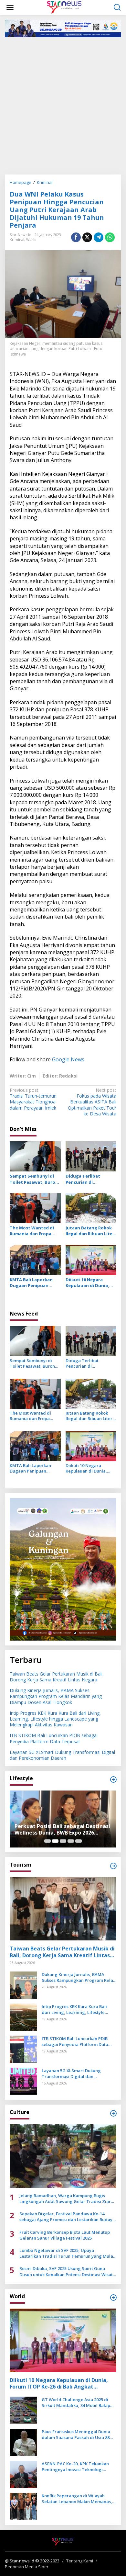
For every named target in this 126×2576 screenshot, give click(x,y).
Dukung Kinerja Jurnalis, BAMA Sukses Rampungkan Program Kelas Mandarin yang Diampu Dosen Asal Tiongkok (56, 1696)
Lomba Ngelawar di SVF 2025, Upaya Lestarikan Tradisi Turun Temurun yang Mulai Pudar (67, 2253)
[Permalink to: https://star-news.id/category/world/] (113, 2298)
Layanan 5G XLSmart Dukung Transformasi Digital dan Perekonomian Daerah (62, 1755)
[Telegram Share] (99, 237)
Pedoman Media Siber (27, 2567)
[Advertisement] (63, 105)
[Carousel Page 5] (79, 1841)
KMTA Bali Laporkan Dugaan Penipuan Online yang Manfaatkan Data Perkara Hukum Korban (35, 1282)
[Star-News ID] (64, 7)
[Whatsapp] (110, 237)
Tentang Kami (80, 2561)
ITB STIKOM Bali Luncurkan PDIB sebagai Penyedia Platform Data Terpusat (54, 1738)
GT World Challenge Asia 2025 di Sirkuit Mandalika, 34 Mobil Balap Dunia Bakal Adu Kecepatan (76, 2402)
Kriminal (17, 239)
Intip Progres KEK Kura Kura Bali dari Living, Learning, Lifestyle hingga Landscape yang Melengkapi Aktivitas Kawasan (55, 1719)
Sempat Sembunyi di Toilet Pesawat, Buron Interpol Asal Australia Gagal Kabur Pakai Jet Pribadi (34, 1179)
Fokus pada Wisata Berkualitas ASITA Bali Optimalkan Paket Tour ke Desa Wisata (92, 1102)
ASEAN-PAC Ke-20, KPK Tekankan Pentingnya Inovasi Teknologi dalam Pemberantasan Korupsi (75, 2467)
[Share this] (76, 237)
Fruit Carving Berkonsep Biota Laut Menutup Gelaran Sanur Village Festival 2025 (65, 2235)
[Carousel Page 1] (47, 1841)
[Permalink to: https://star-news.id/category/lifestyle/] (113, 1779)
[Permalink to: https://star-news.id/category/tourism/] (113, 1866)
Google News (68, 1059)
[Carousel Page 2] (55, 1841)
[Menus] (10, 7)
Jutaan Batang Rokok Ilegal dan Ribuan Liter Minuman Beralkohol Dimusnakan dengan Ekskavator (90, 1231)
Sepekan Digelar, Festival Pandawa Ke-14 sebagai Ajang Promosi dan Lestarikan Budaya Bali (67, 2217)
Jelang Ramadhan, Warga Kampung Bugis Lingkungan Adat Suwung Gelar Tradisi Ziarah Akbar (68, 2198)
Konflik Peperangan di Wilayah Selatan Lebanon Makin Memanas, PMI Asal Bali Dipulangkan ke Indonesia (77, 2499)
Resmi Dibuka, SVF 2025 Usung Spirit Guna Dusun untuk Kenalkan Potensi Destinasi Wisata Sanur (67, 2271)
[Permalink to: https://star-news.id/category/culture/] (113, 2113)
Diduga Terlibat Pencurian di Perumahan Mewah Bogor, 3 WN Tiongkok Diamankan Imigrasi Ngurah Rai (90, 1179)
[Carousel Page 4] (71, 1841)
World (31, 239)
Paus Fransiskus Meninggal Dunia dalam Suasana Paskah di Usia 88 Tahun (76, 2435)
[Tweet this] (87, 237)
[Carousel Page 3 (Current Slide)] (63, 1841)
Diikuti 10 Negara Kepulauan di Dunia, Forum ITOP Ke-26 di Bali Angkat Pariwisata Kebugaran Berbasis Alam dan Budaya (90, 1282)
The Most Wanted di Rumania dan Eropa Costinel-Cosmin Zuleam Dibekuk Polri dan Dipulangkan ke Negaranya (33, 1231)
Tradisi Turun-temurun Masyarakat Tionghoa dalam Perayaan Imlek (33, 1099)
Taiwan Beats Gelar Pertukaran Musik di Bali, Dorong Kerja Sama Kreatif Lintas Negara (57, 1677)
